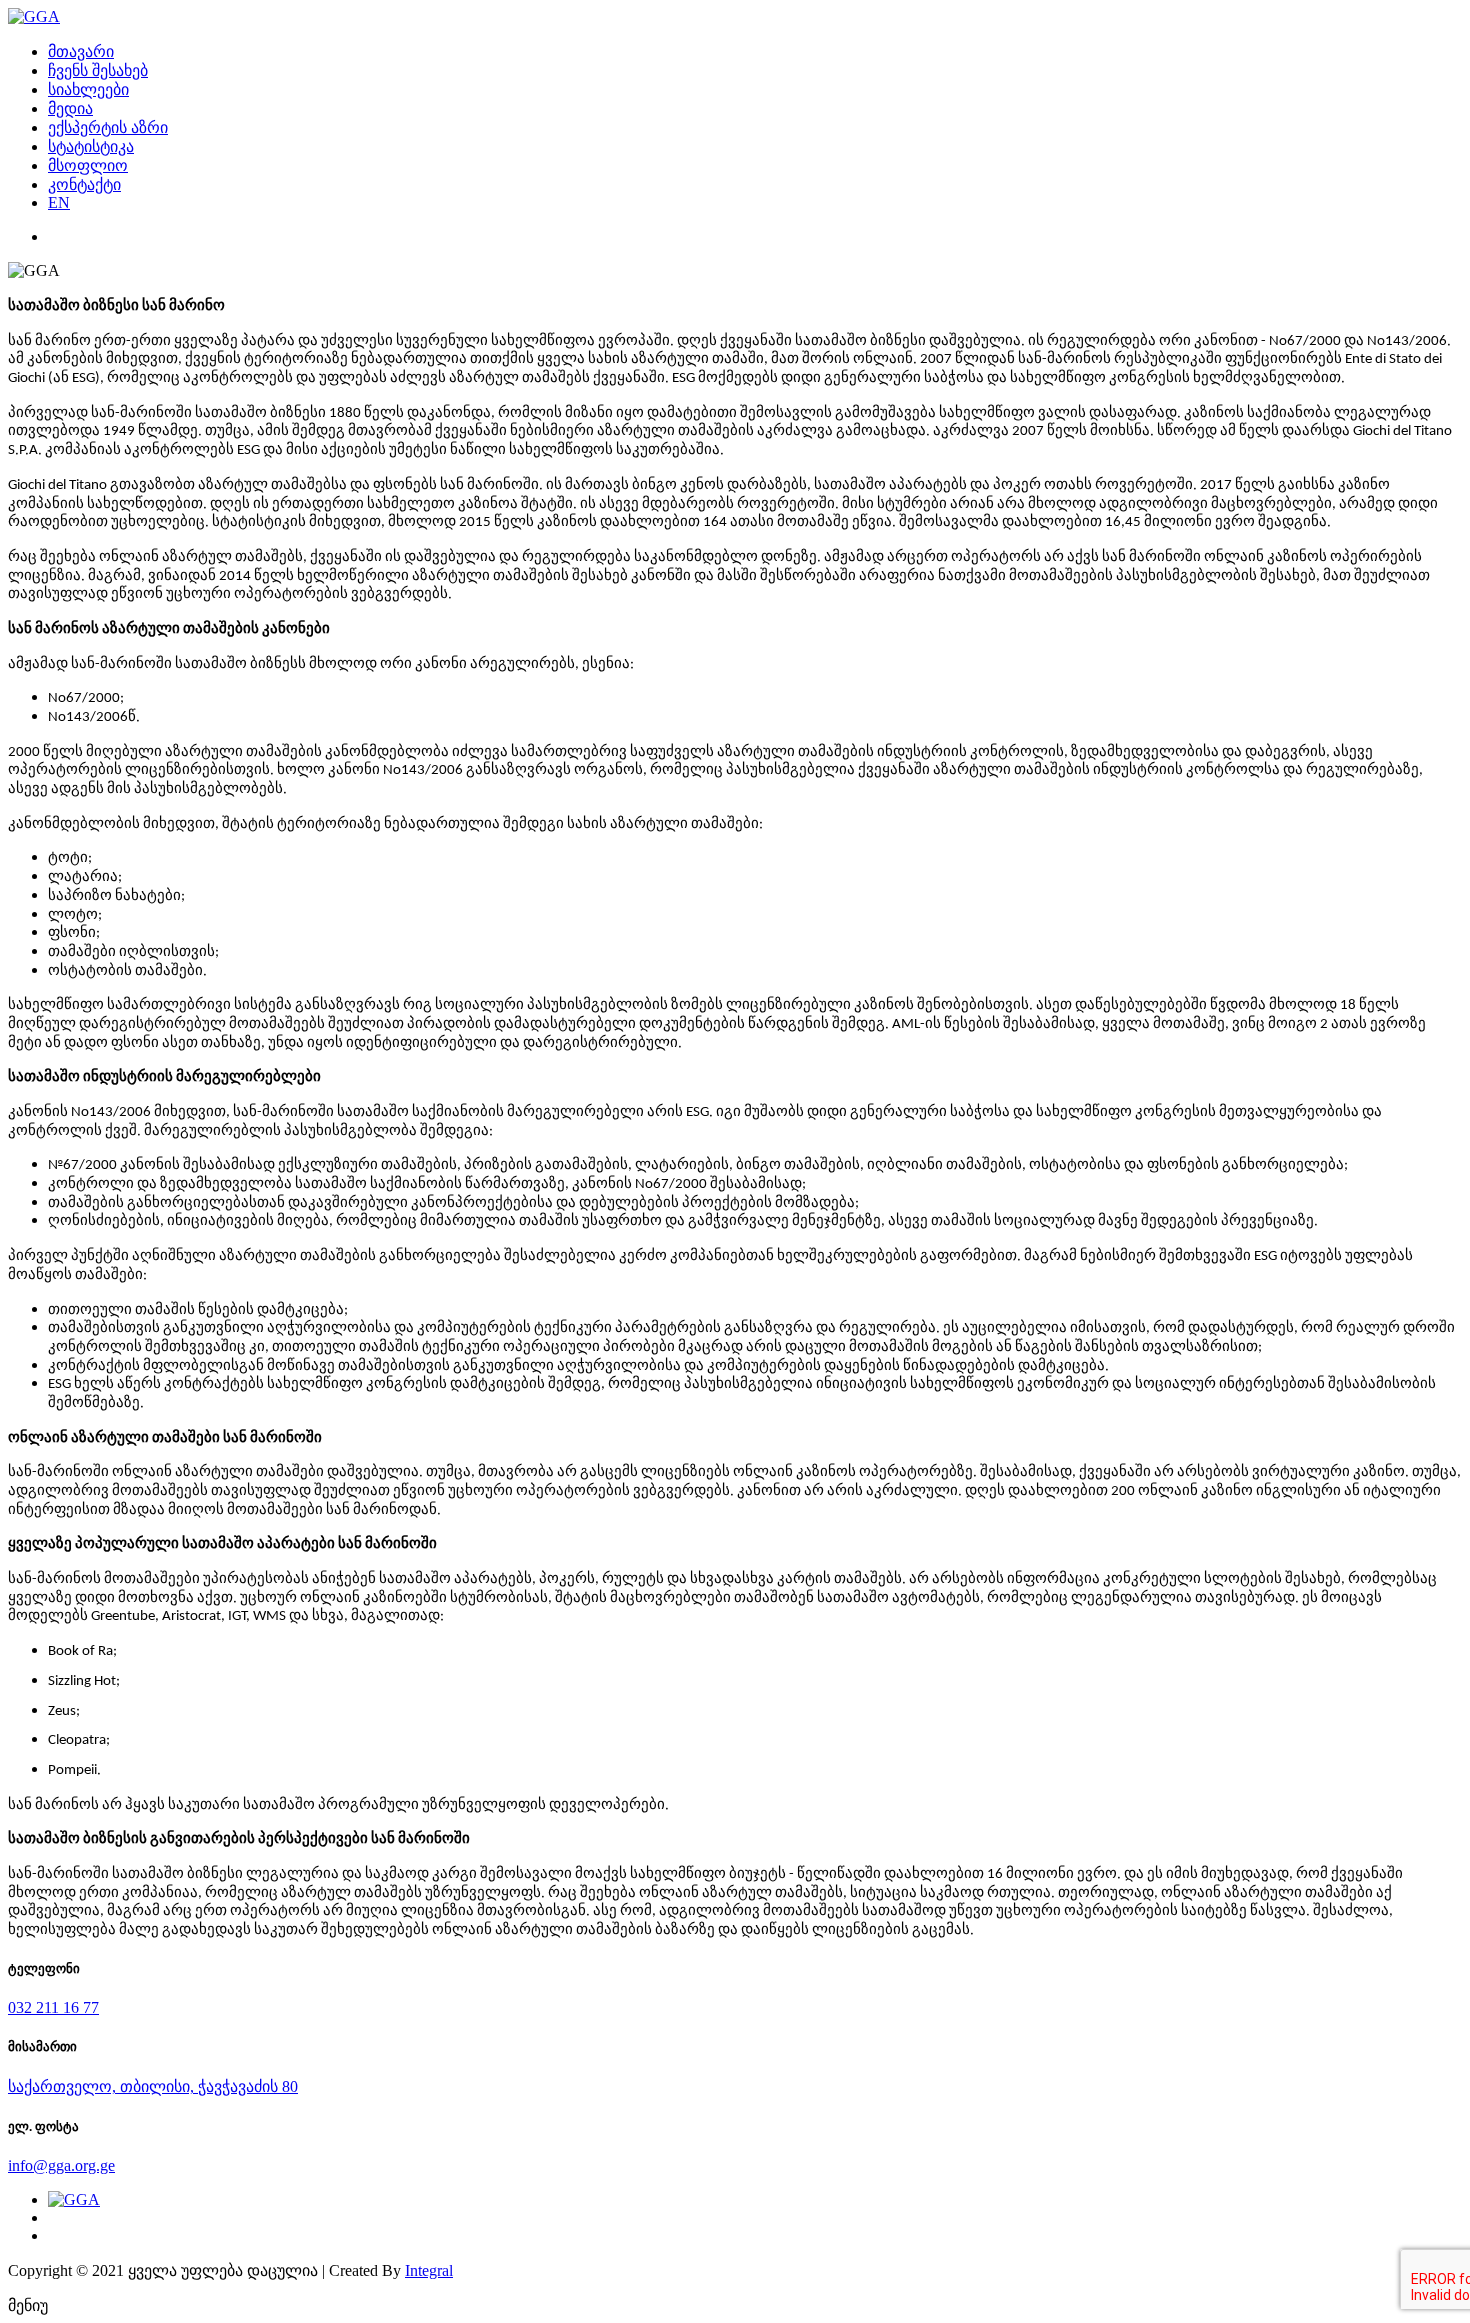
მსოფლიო (88, 165)
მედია (70, 108)
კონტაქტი (84, 184)
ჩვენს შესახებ (98, 70)
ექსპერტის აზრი (108, 127)
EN (59, 202)
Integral (429, 2270)
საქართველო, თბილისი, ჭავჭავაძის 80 (153, 2086)
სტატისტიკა (91, 146)
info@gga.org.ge (61, 2165)
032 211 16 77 (53, 2007)
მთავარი (81, 51)
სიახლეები (88, 89)
